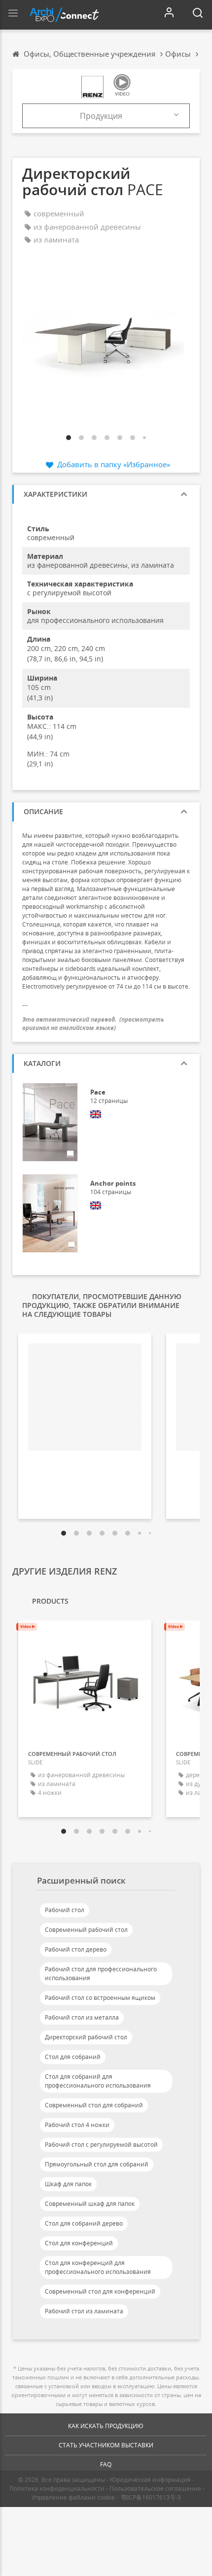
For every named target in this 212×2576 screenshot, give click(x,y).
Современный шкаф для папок (90, 2204)
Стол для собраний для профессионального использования (98, 2081)
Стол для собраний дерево (84, 2223)
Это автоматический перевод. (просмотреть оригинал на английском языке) (93, 1024)
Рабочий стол (65, 1910)
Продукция (101, 116)
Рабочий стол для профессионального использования (101, 1974)
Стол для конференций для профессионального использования (98, 2267)
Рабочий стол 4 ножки (77, 2125)
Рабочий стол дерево (76, 1949)
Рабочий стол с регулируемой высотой (101, 2145)
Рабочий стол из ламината (84, 2311)
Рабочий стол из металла (82, 2017)
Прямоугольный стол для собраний (97, 2164)
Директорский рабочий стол (86, 2037)
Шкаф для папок (68, 2184)
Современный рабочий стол (86, 1930)
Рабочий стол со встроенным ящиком (100, 1998)
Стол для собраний (73, 2057)
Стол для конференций (79, 2243)
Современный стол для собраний (94, 2105)
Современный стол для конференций (100, 2291)
